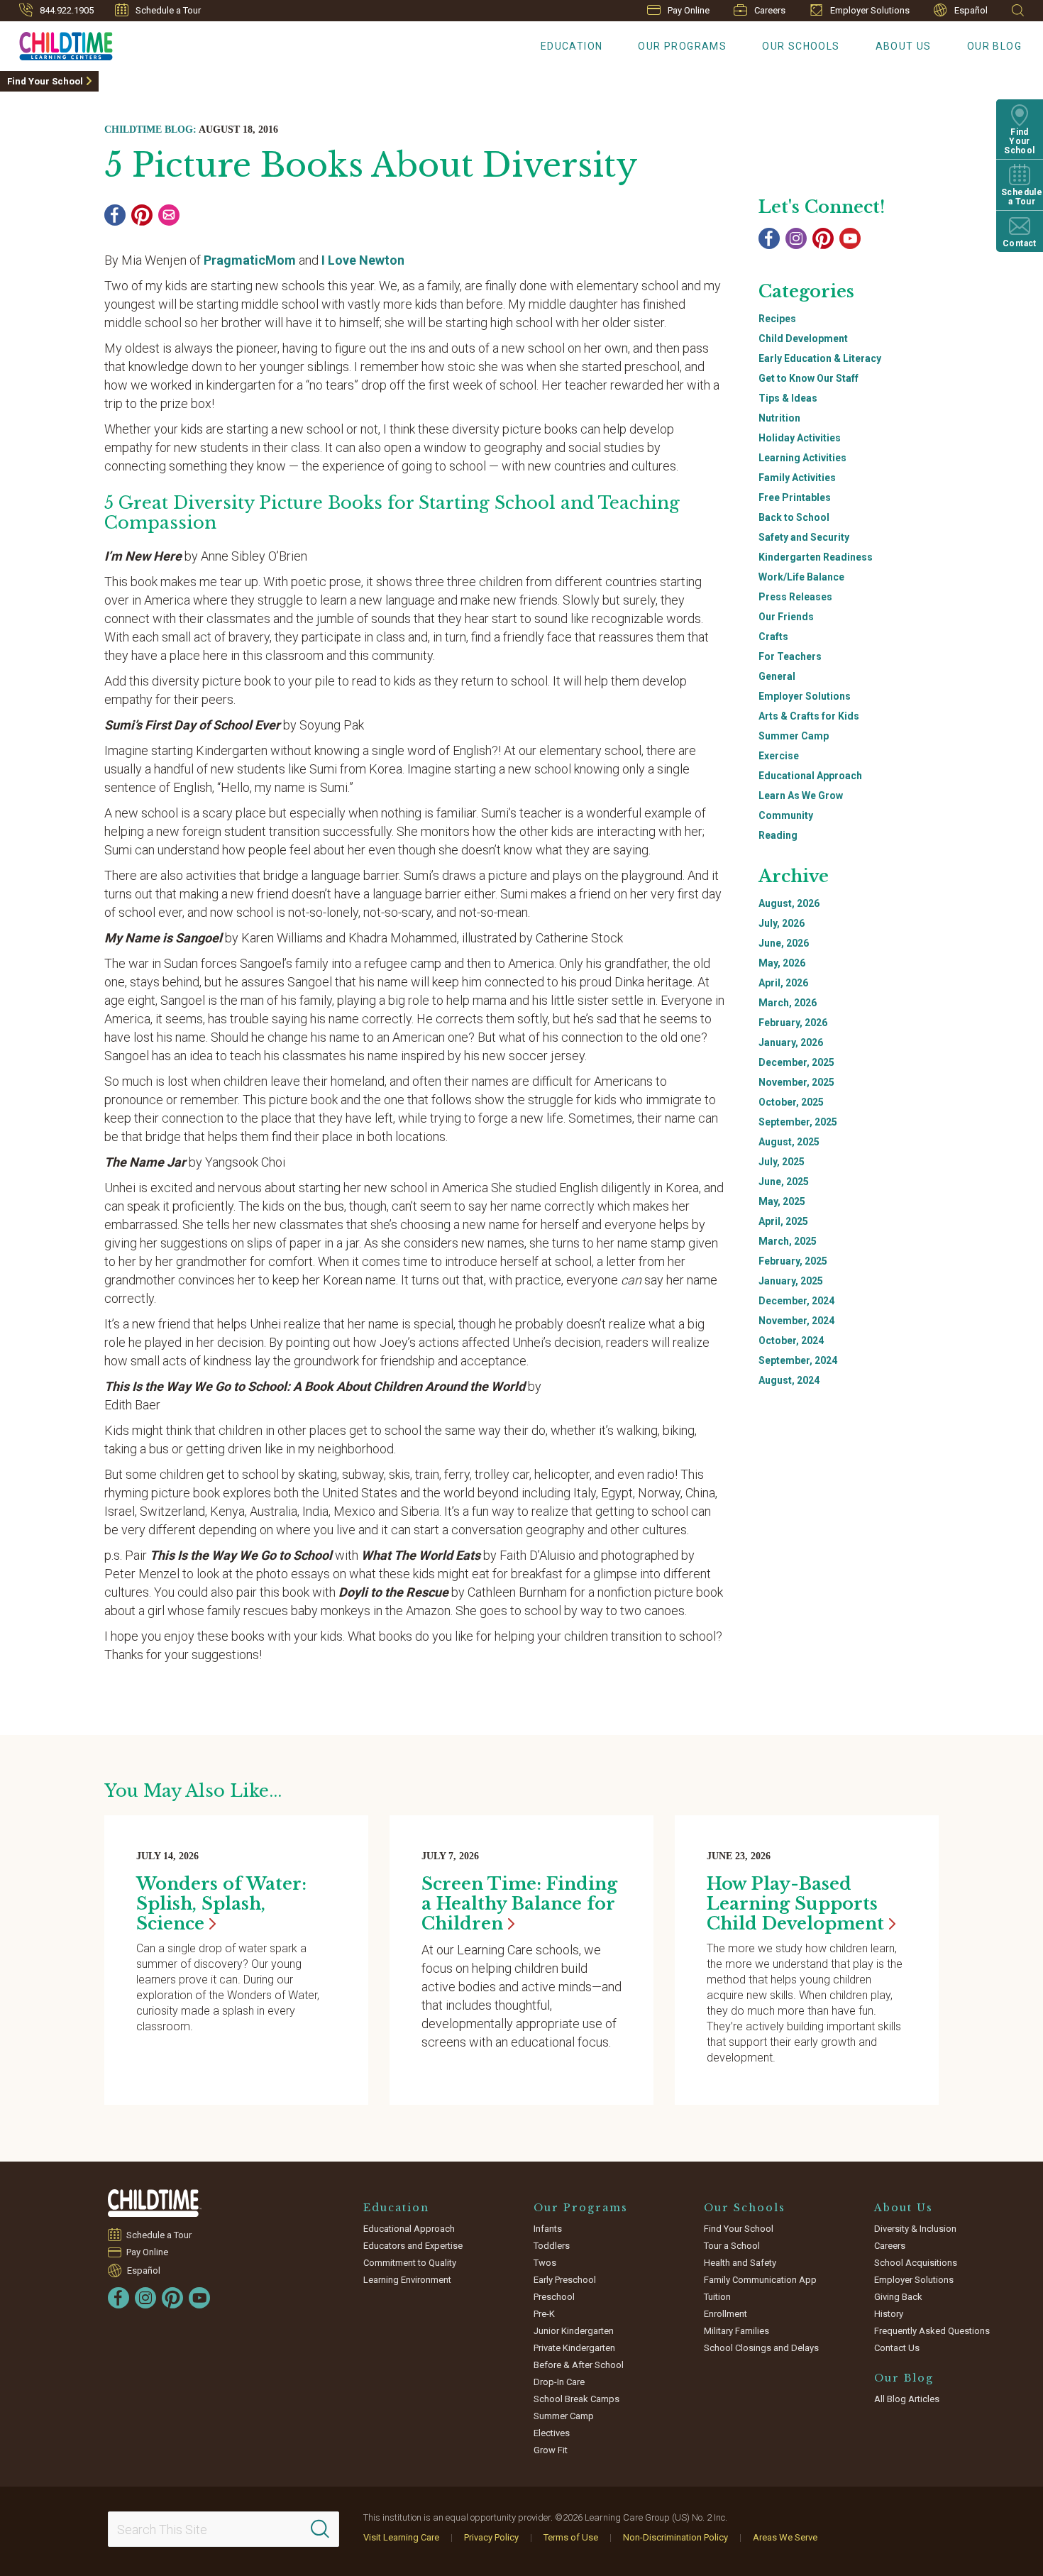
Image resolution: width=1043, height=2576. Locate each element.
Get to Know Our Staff (809, 378)
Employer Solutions (870, 10)
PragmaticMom (250, 260)
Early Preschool (565, 2280)
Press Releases (795, 597)
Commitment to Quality (410, 2263)
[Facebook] (115, 215)
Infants (548, 2229)
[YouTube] (850, 238)
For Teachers (790, 656)
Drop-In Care (559, 2382)
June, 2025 (784, 1182)
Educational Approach (810, 776)
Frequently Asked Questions (932, 2331)
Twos (545, 2263)
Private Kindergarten (574, 2348)
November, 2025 (796, 1082)
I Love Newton (363, 260)
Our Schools (801, 46)
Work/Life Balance (801, 577)
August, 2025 (789, 1142)
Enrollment (725, 2314)
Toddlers (552, 2246)
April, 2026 (783, 983)
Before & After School (579, 2365)
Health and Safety (740, 2263)
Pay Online (689, 10)
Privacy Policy (491, 2537)
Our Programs (682, 46)
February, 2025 (793, 1261)
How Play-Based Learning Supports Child (795, 1904)
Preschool (554, 2297)
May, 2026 (782, 963)
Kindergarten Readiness (816, 557)
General (777, 676)
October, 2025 (791, 1102)
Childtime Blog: (150, 130)
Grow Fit (551, 2450)
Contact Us (897, 2348)
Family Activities (797, 478)
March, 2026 (788, 1003)
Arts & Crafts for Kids (809, 716)
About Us (904, 46)
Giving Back (898, 2297)
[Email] (169, 215)
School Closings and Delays (761, 2348)
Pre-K (544, 2314)
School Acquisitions (916, 2263)
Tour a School (732, 2246)
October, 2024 (791, 1341)
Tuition (717, 2297)
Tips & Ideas (788, 398)
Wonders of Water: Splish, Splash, (221, 1904)
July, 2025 (782, 1162)
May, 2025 (782, 1201)
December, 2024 (796, 1301)
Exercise (779, 756)
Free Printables (795, 497)
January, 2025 (791, 1281)
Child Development (803, 338)
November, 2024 (796, 1321)
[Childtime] (56, 43)
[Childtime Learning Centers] (155, 2203)
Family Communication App (760, 2280)
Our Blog (994, 46)
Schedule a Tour (168, 10)
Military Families (736, 2331)
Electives (552, 2433)
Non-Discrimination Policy (675, 2537)
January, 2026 (791, 1042)
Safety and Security (804, 537)
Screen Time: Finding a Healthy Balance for (519, 1904)
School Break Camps (576, 2399)
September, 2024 (798, 1360)
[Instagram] (796, 238)
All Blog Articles (907, 2399)
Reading (778, 835)
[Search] (320, 2529)
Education (572, 46)
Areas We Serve (785, 2537)
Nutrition (779, 418)
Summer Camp (794, 736)
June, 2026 (784, 943)
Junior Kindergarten (574, 2331)
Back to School (794, 517)
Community (786, 815)
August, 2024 (789, 1380)
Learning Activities (802, 458)
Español (971, 10)
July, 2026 (782, 923)
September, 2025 (798, 1122)
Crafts (773, 637)
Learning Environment (407, 2280)
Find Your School (45, 81)
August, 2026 (789, 903)
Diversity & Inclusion (915, 2229)
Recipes (777, 319)
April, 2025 (783, 1221)
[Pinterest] (142, 215)
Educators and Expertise (413, 2246)
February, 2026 (793, 1023)
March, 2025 (788, 1241)
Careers (770, 10)
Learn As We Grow (801, 796)
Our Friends (786, 617)
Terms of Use (571, 2537)
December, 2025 (796, 1062)
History (889, 2314)
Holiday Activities (800, 438)
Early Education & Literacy (820, 358)
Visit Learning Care (401, 2537)
